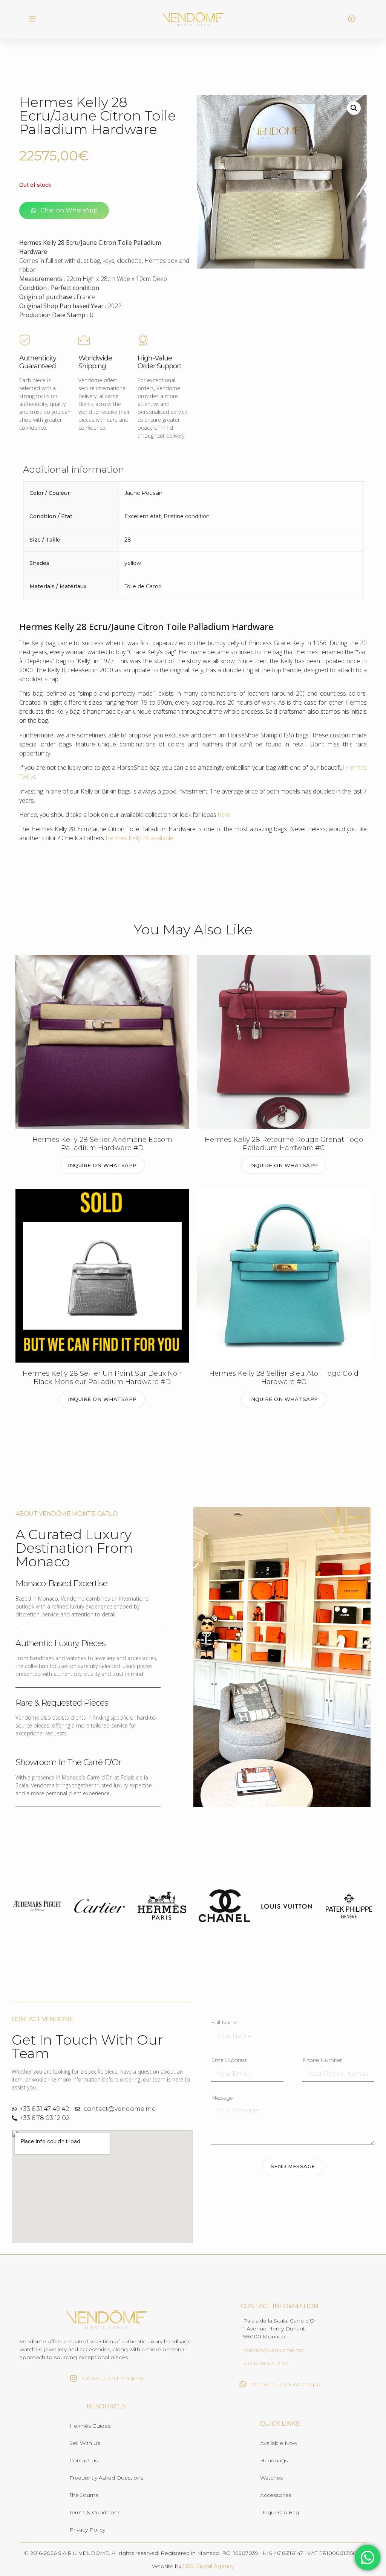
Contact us (83, 2460)
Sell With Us (85, 2443)
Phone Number (322, 2060)
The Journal (84, 2495)
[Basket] (352, 18)
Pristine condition (187, 516)
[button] (33, 19)
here (224, 815)
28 (128, 540)
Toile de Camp (143, 586)
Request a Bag (280, 2512)
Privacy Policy (87, 2530)
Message (222, 2098)
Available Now (279, 2443)
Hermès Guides (90, 2426)
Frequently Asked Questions (106, 2478)
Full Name (224, 2023)
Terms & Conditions (95, 2512)
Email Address (229, 2060)
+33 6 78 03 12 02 (266, 2363)
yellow (133, 563)
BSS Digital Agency (208, 2566)
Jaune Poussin (143, 493)
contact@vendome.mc (274, 2350)
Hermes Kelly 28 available (139, 838)
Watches (271, 2478)
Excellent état (143, 516)
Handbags (274, 2460)
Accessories (276, 2495)
